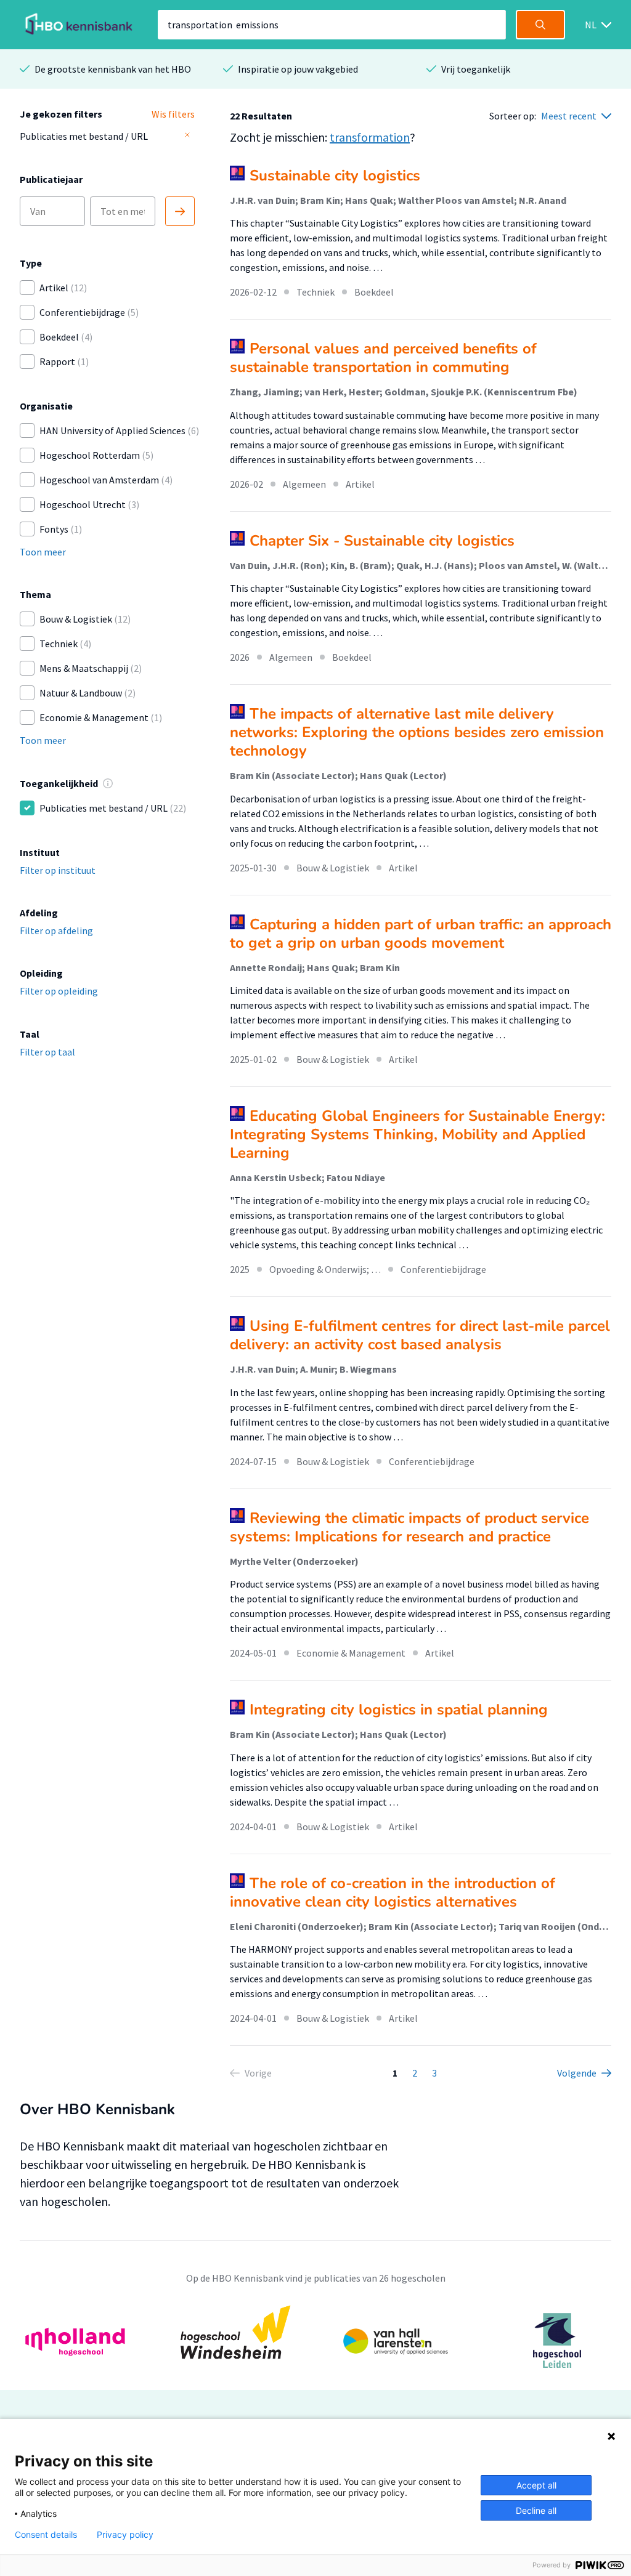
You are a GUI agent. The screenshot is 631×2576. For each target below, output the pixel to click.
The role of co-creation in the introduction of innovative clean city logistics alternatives (393, 1892)
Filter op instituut (58, 870)
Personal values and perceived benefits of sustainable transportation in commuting (383, 358)
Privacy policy (125, 2535)
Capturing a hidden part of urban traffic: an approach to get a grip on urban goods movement (421, 934)
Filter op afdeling (56, 931)
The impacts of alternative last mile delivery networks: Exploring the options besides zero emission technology (417, 732)
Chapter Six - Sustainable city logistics (382, 541)
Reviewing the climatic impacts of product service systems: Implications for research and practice (409, 1527)
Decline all (536, 2510)
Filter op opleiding (59, 991)
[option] (315, 2340)
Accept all (536, 2485)
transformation (370, 137)
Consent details (46, 2535)
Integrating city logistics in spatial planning (399, 1710)
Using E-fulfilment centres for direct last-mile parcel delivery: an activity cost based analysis (420, 1335)
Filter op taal (47, 1052)
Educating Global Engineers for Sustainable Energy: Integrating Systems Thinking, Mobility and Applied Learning (417, 1134)
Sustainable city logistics (335, 176)
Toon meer (43, 552)
